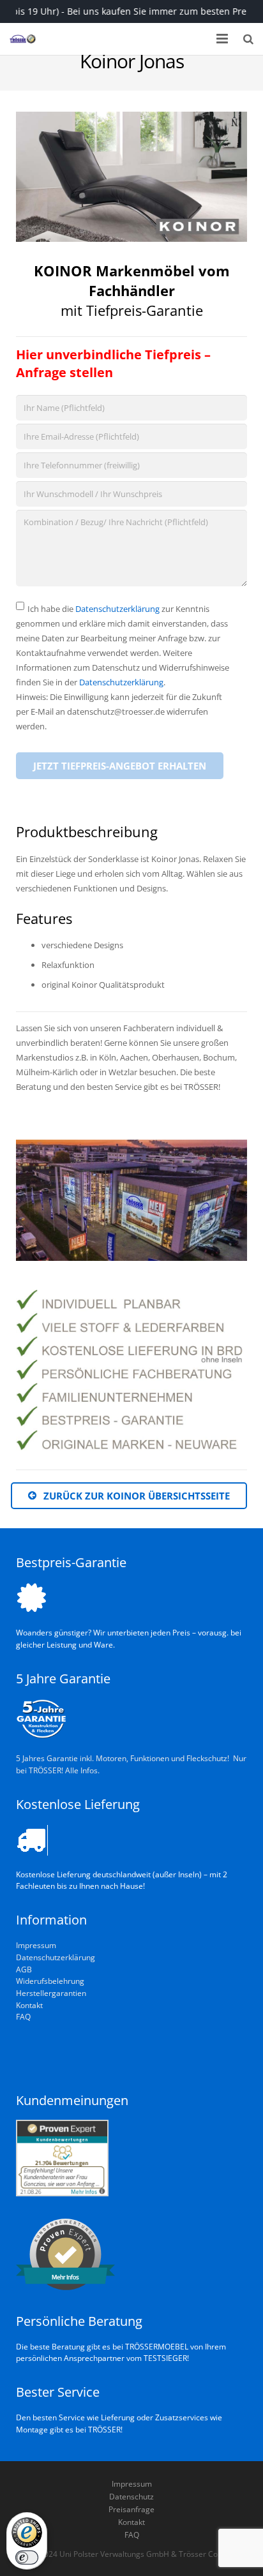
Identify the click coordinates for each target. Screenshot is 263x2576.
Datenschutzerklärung (117, 609)
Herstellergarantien (51, 1993)
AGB (24, 1969)
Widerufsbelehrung (50, 1981)
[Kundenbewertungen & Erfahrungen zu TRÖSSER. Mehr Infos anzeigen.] (62, 2193)
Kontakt (29, 2005)
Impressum (36, 1945)
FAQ (23, 2016)
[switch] (27, 2557)
